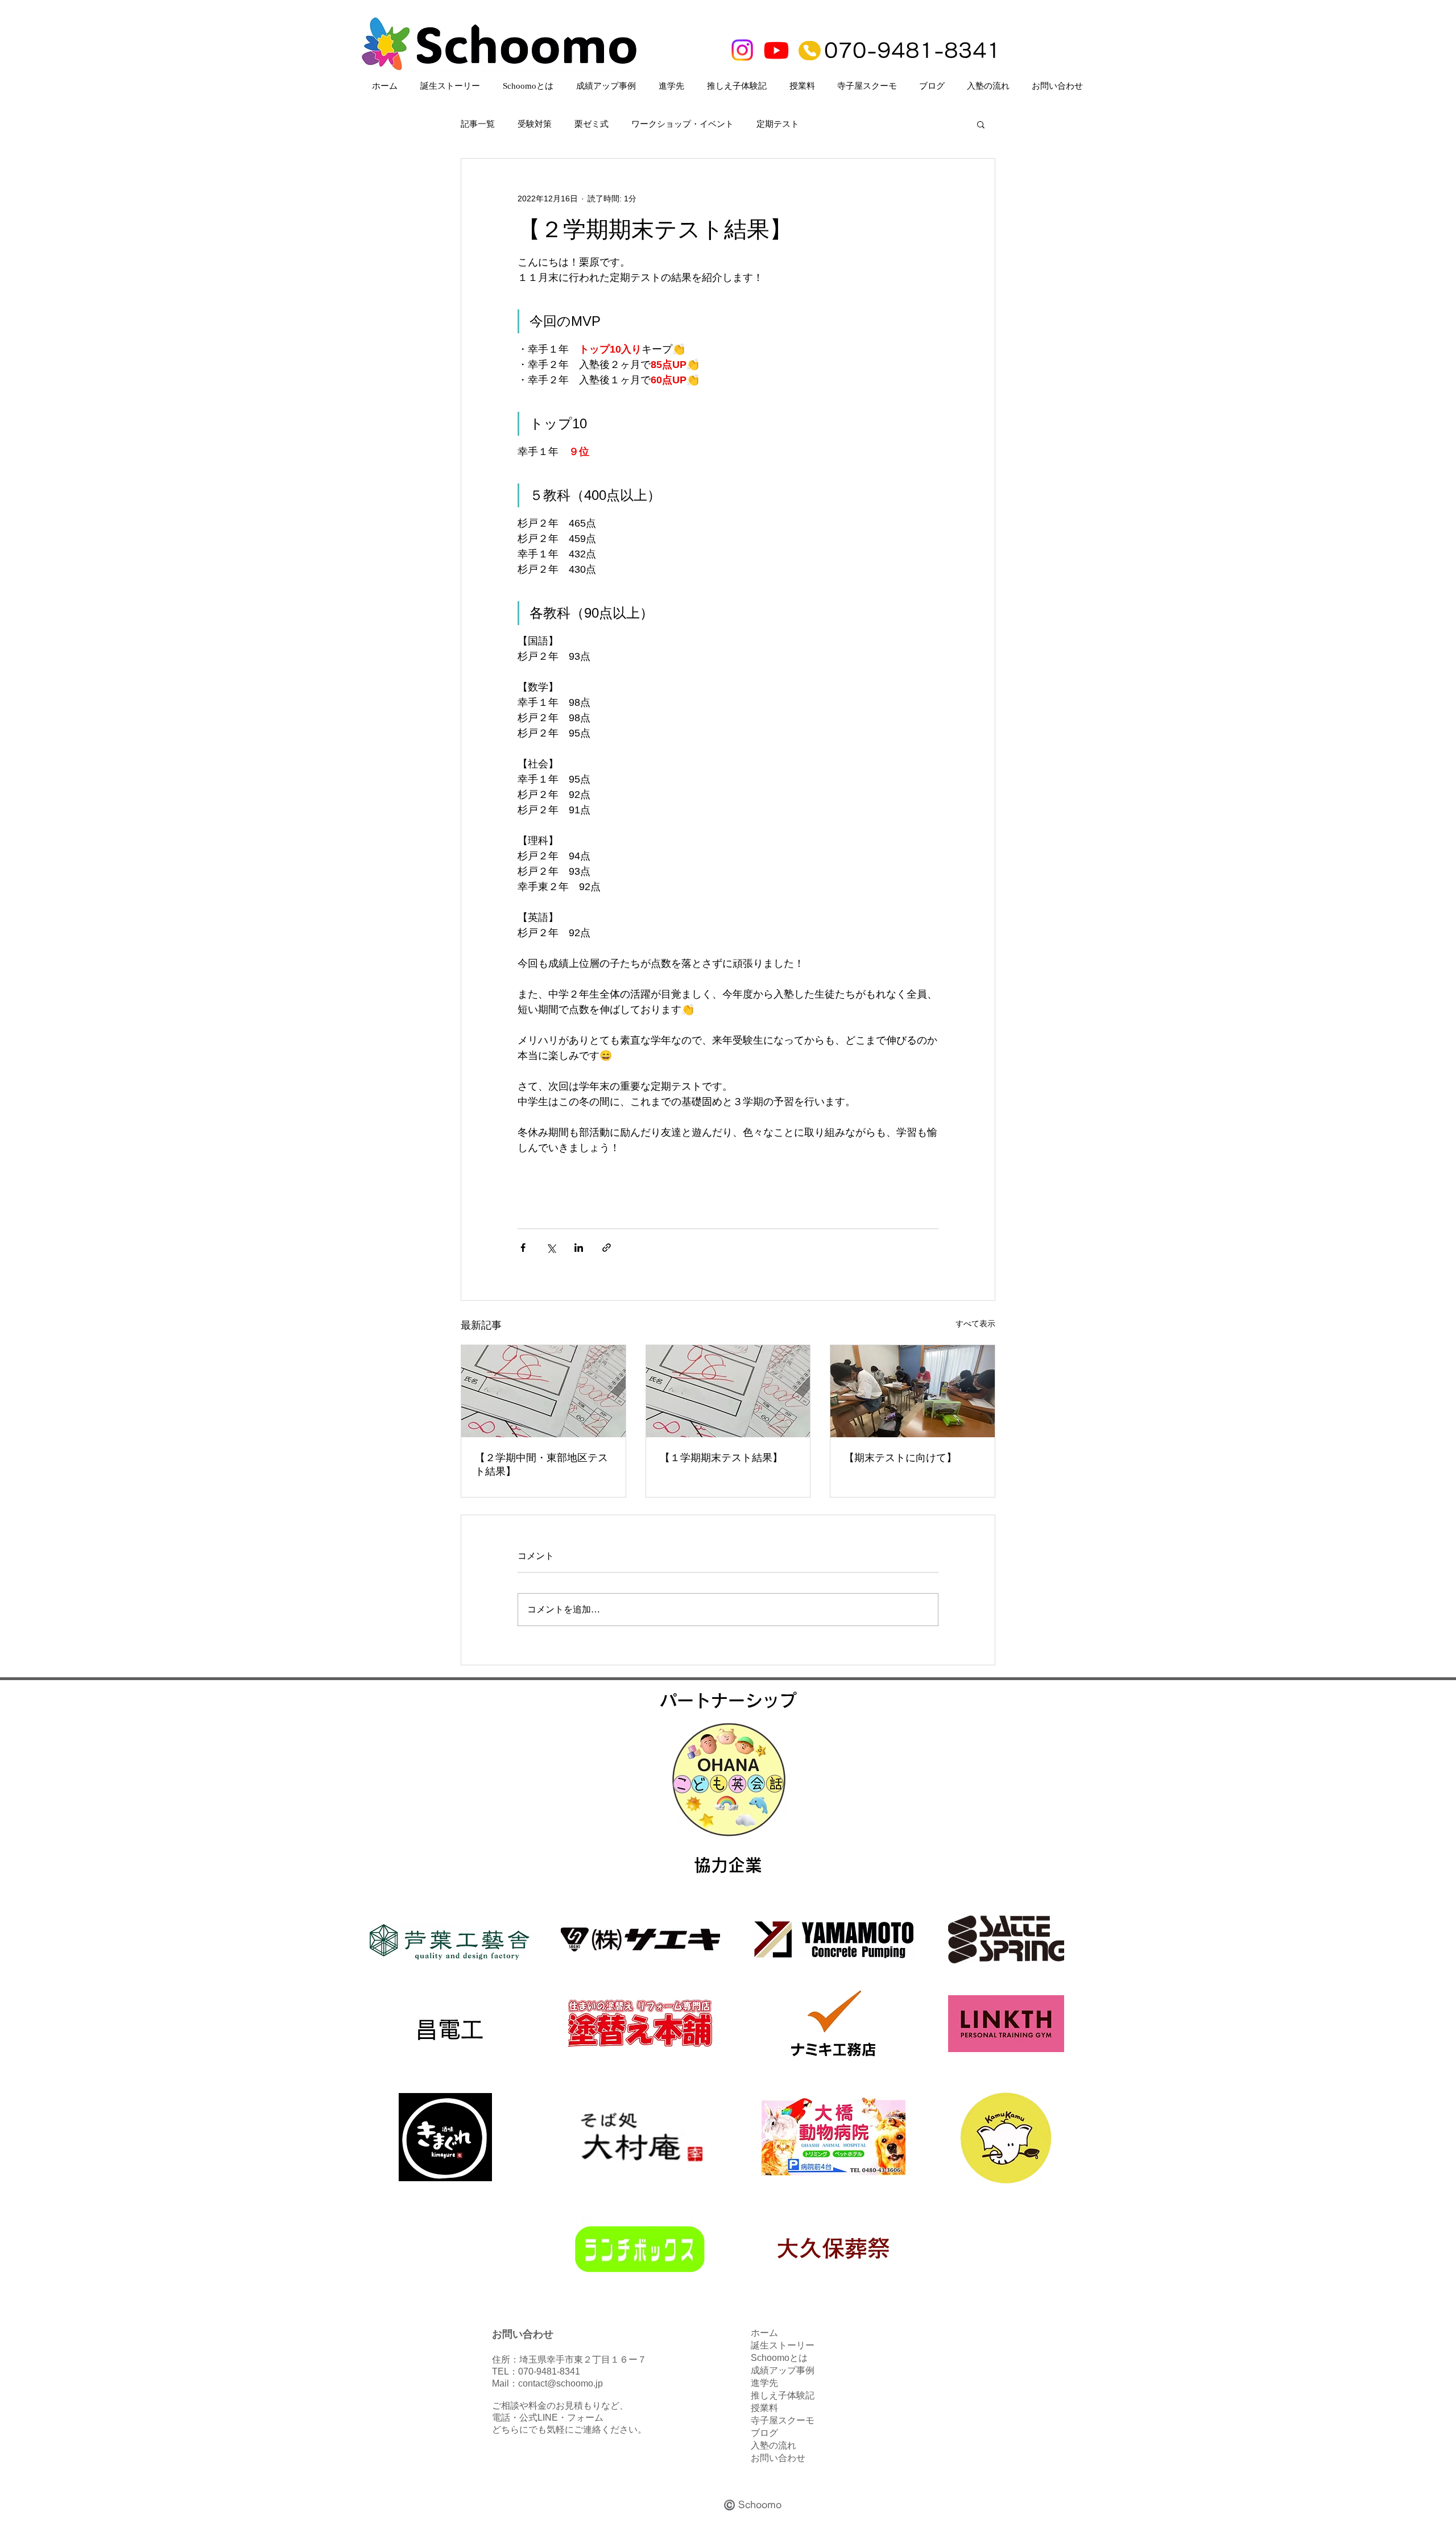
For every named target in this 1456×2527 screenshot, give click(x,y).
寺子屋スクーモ (783, 2420)
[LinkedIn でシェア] (579, 1248)
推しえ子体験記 (783, 2395)
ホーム (764, 2333)
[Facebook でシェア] (523, 1248)
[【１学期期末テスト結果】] (728, 1391)
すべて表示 (975, 1324)
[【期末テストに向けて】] (913, 1391)
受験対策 (535, 124)
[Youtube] (776, 50)
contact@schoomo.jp (561, 2383)
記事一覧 (478, 124)
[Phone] (810, 51)
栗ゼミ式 (591, 124)
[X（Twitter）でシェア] (551, 1248)
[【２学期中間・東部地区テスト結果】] (543, 1391)
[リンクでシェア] (607, 1248)
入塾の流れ (773, 2445)
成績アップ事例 (783, 2370)
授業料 (764, 2408)
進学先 (764, 2383)
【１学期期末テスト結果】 (721, 1458)
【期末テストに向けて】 (900, 1458)
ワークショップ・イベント (682, 124)
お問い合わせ (778, 2458)
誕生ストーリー (783, 2345)
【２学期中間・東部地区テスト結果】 (541, 1465)
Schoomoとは (779, 2358)
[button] (981, 124)
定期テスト (778, 124)
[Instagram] (742, 50)
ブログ (764, 2433)
